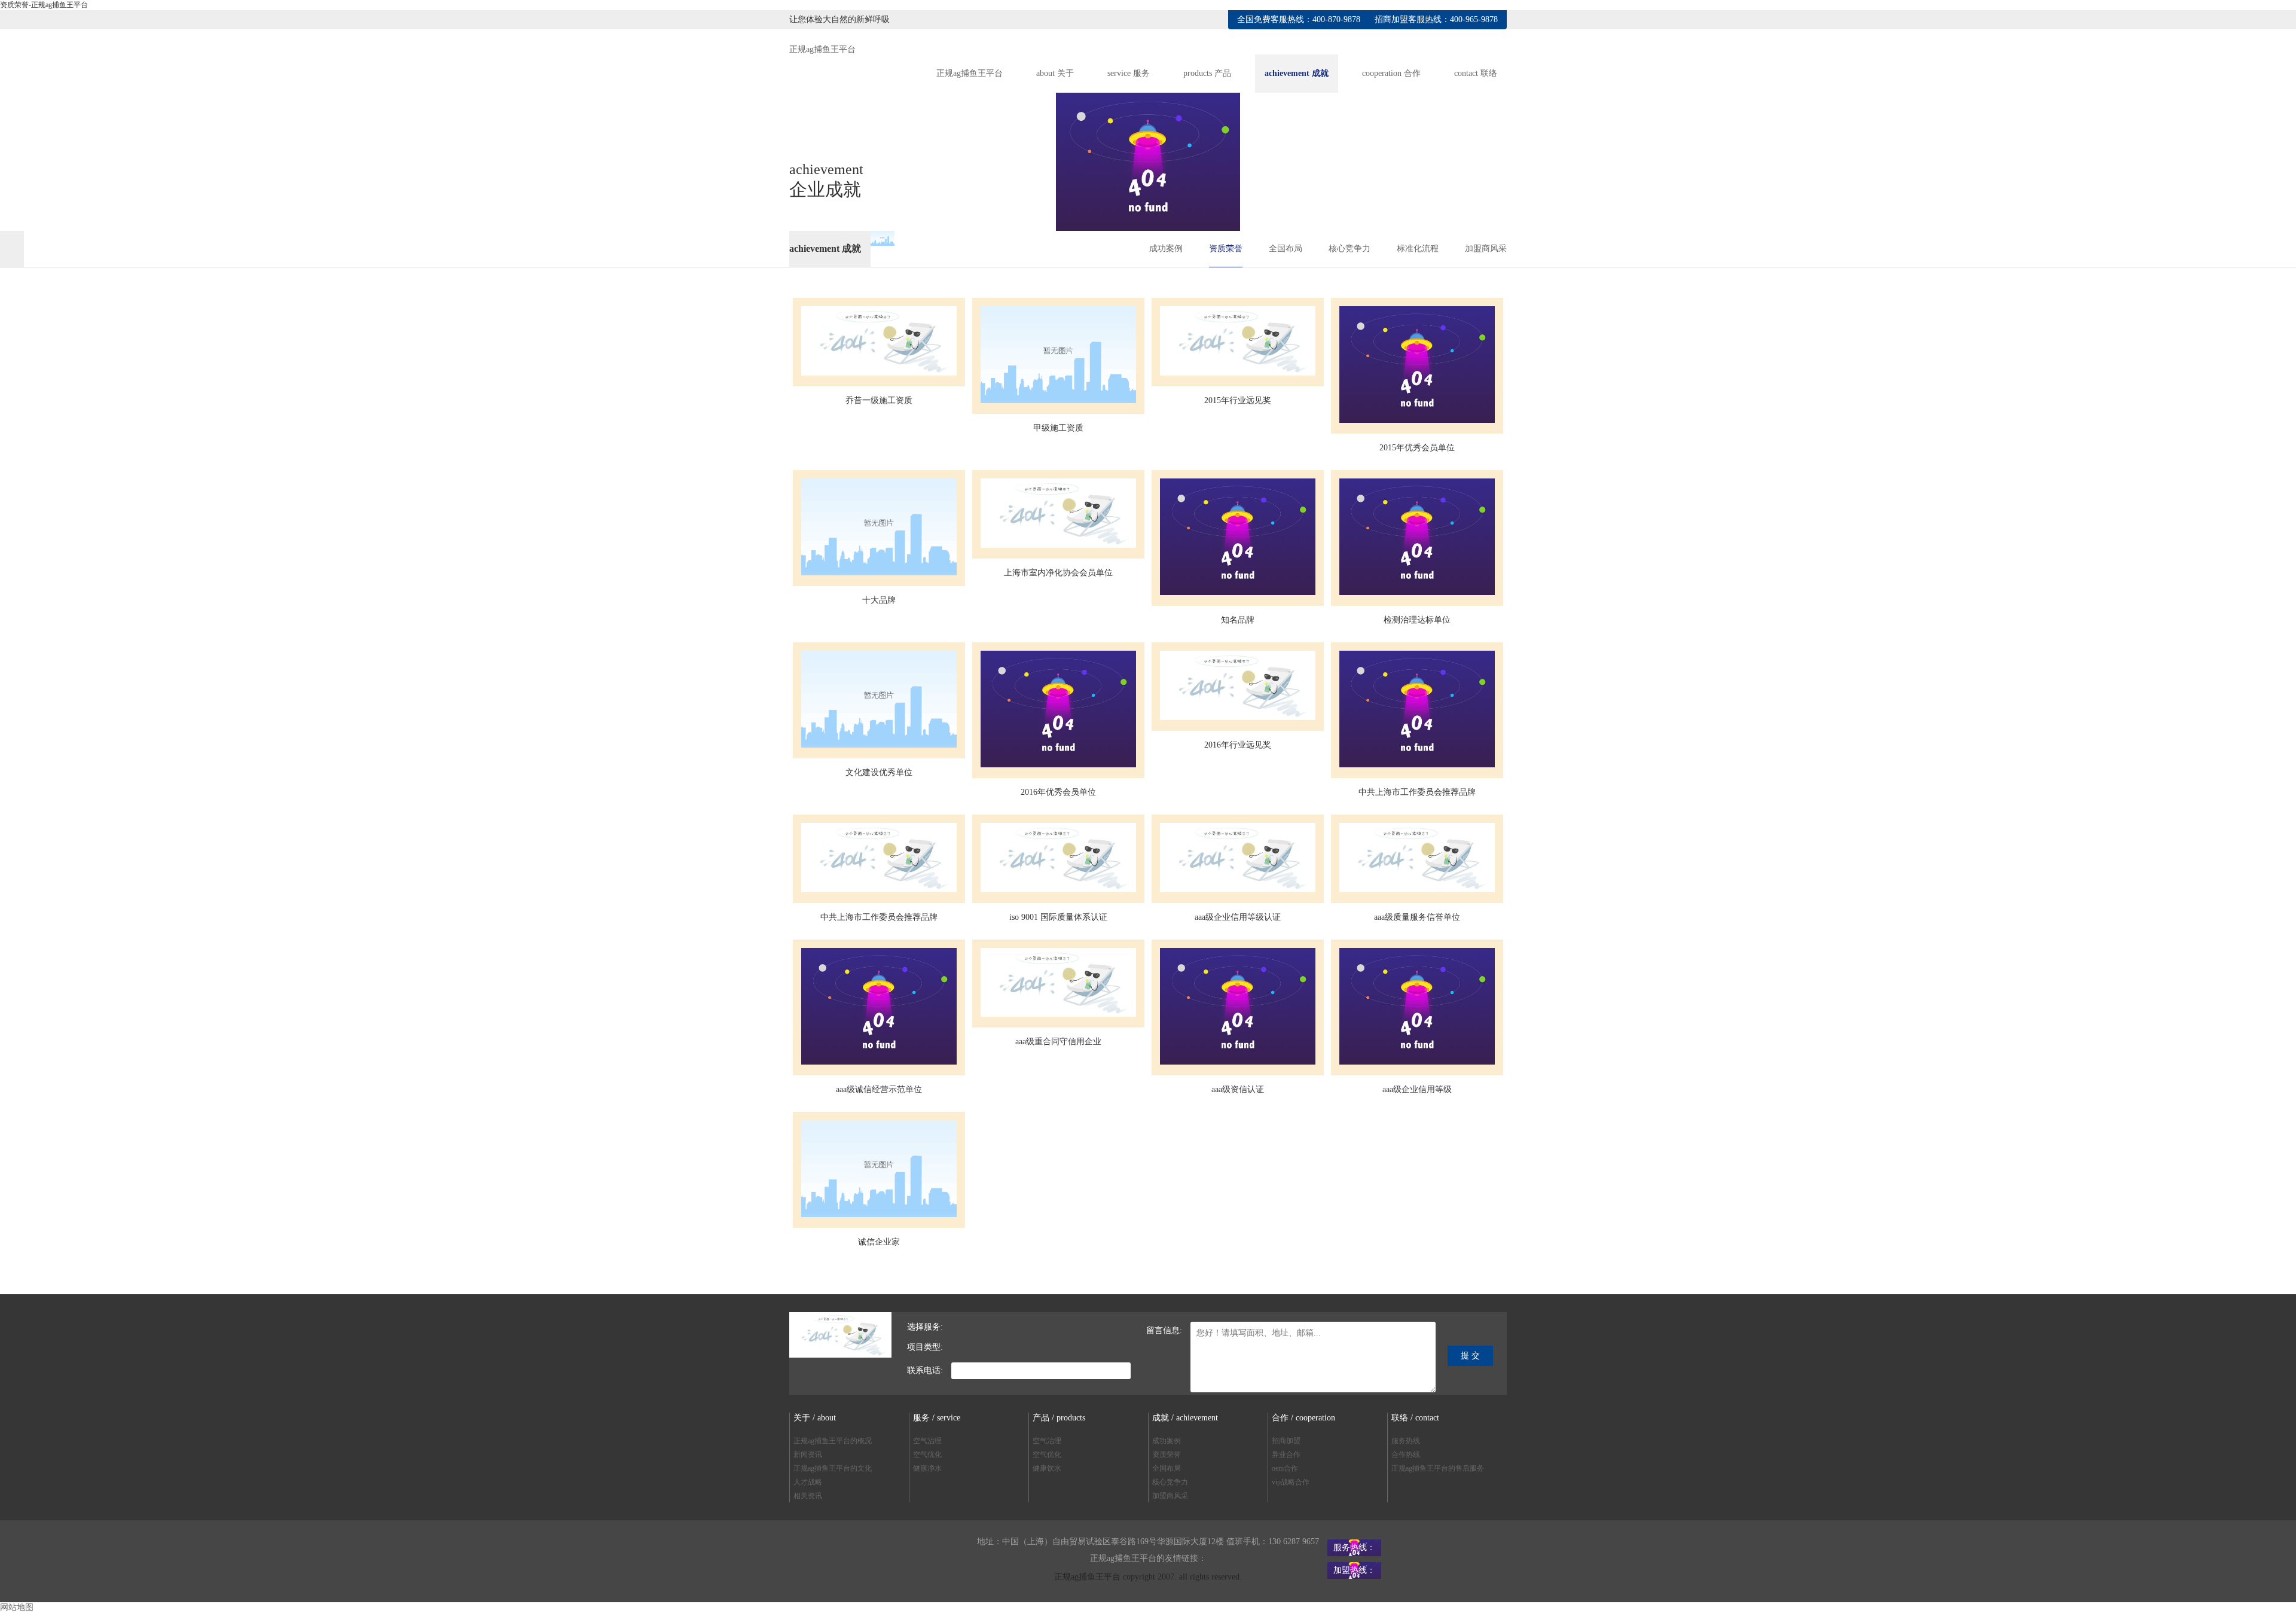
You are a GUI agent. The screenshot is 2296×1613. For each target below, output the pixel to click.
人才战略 (808, 1482)
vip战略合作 (1291, 1482)
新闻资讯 (808, 1455)
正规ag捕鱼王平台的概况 (833, 1441)
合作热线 (1406, 1455)
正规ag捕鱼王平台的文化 (833, 1468)
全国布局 (1286, 248)
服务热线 (1406, 1441)
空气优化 (927, 1455)
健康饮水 (1047, 1468)
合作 (1391, 73)
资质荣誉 (1226, 248)
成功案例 (1166, 248)
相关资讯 (808, 1496)
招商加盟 (1286, 1441)
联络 (1476, 73)
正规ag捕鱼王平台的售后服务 (1438, 1468)
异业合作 (1286, 1455)
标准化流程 (1418, 248)
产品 (1207, 73)
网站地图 (17, 1607)
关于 (1055, 73)
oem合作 (1285, 1468)
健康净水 (927, 1468)
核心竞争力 (1349, 248)
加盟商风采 (1486, 248)
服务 (1129, 73)
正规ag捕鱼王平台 (822, 49)
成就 (1297, 73)
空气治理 (927, 1441)
